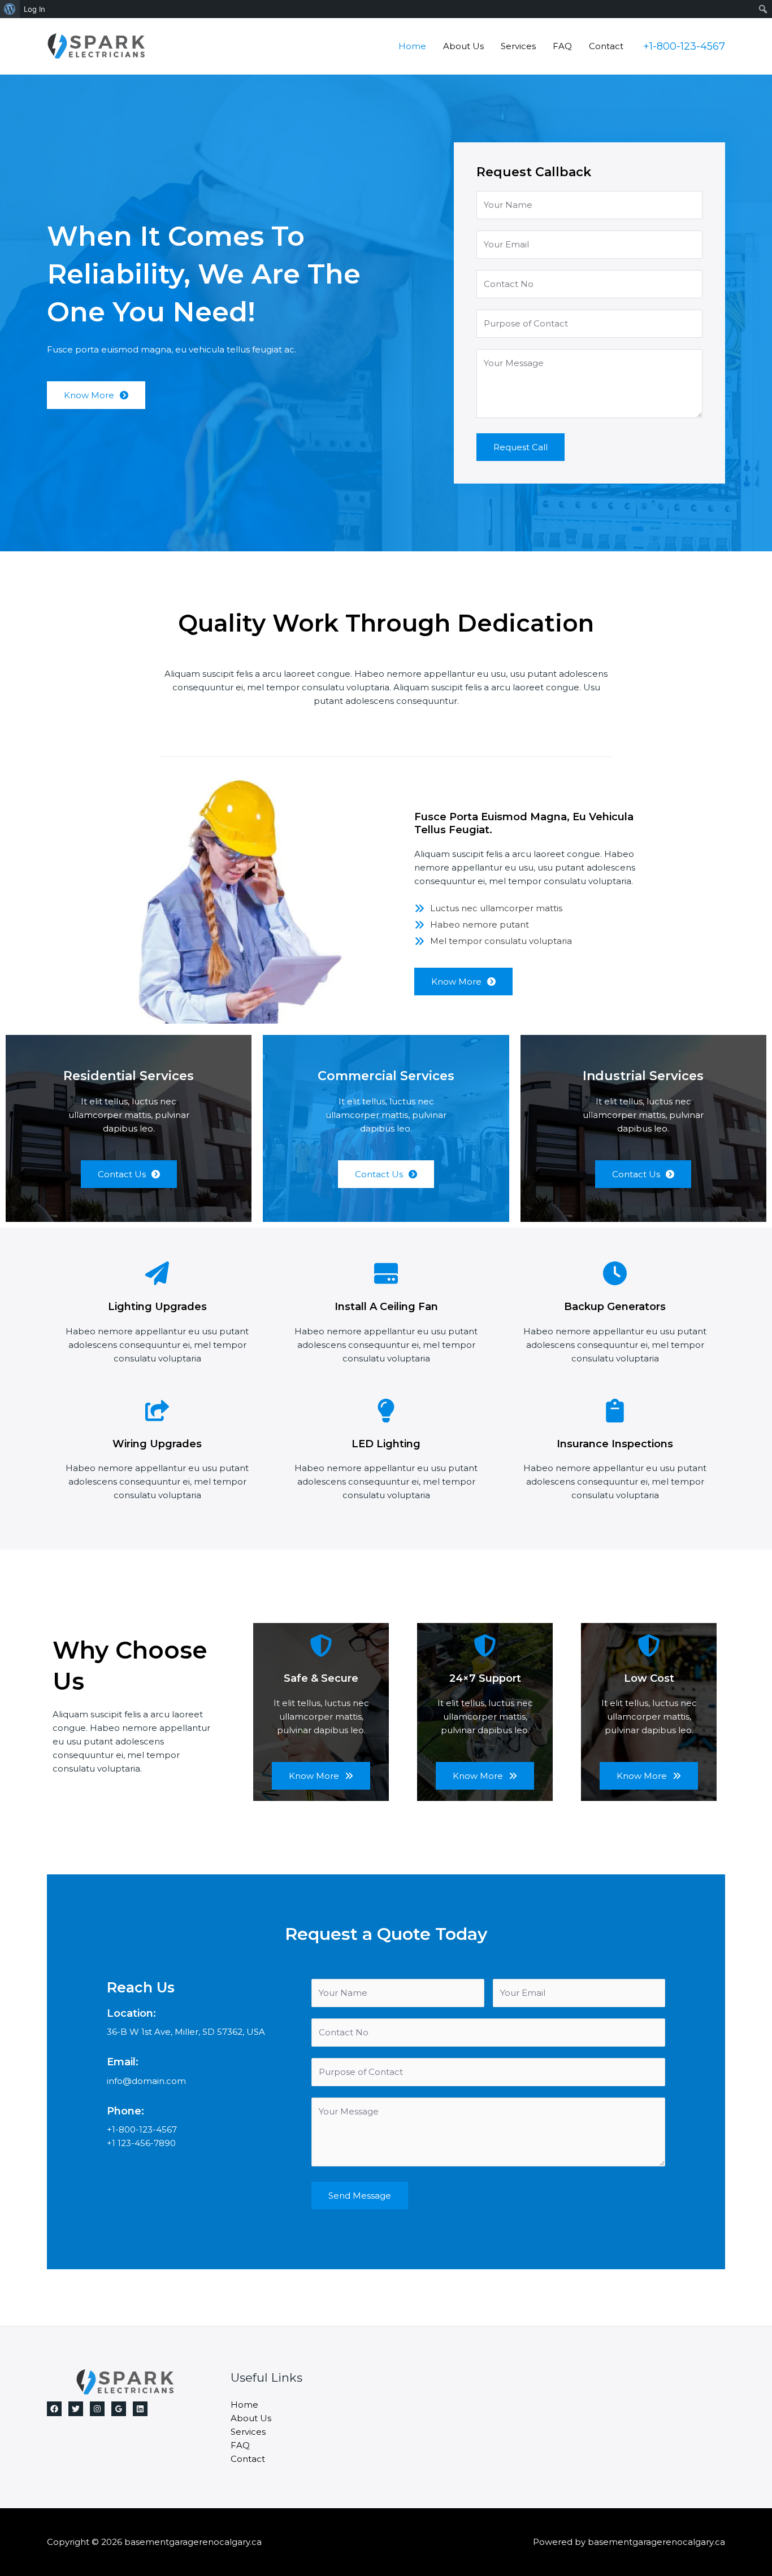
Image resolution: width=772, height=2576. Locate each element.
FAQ (562, 46)
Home (412, 46)
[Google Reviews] (119, 2409)
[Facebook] (54, 2409)
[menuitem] (10, 9)
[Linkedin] (140, 2409)
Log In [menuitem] (34, 9)
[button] (684, 46)
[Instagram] (97, 2409)
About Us (463, 46)
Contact (606, 46)
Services (518, 46)
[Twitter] (76, 2409)
